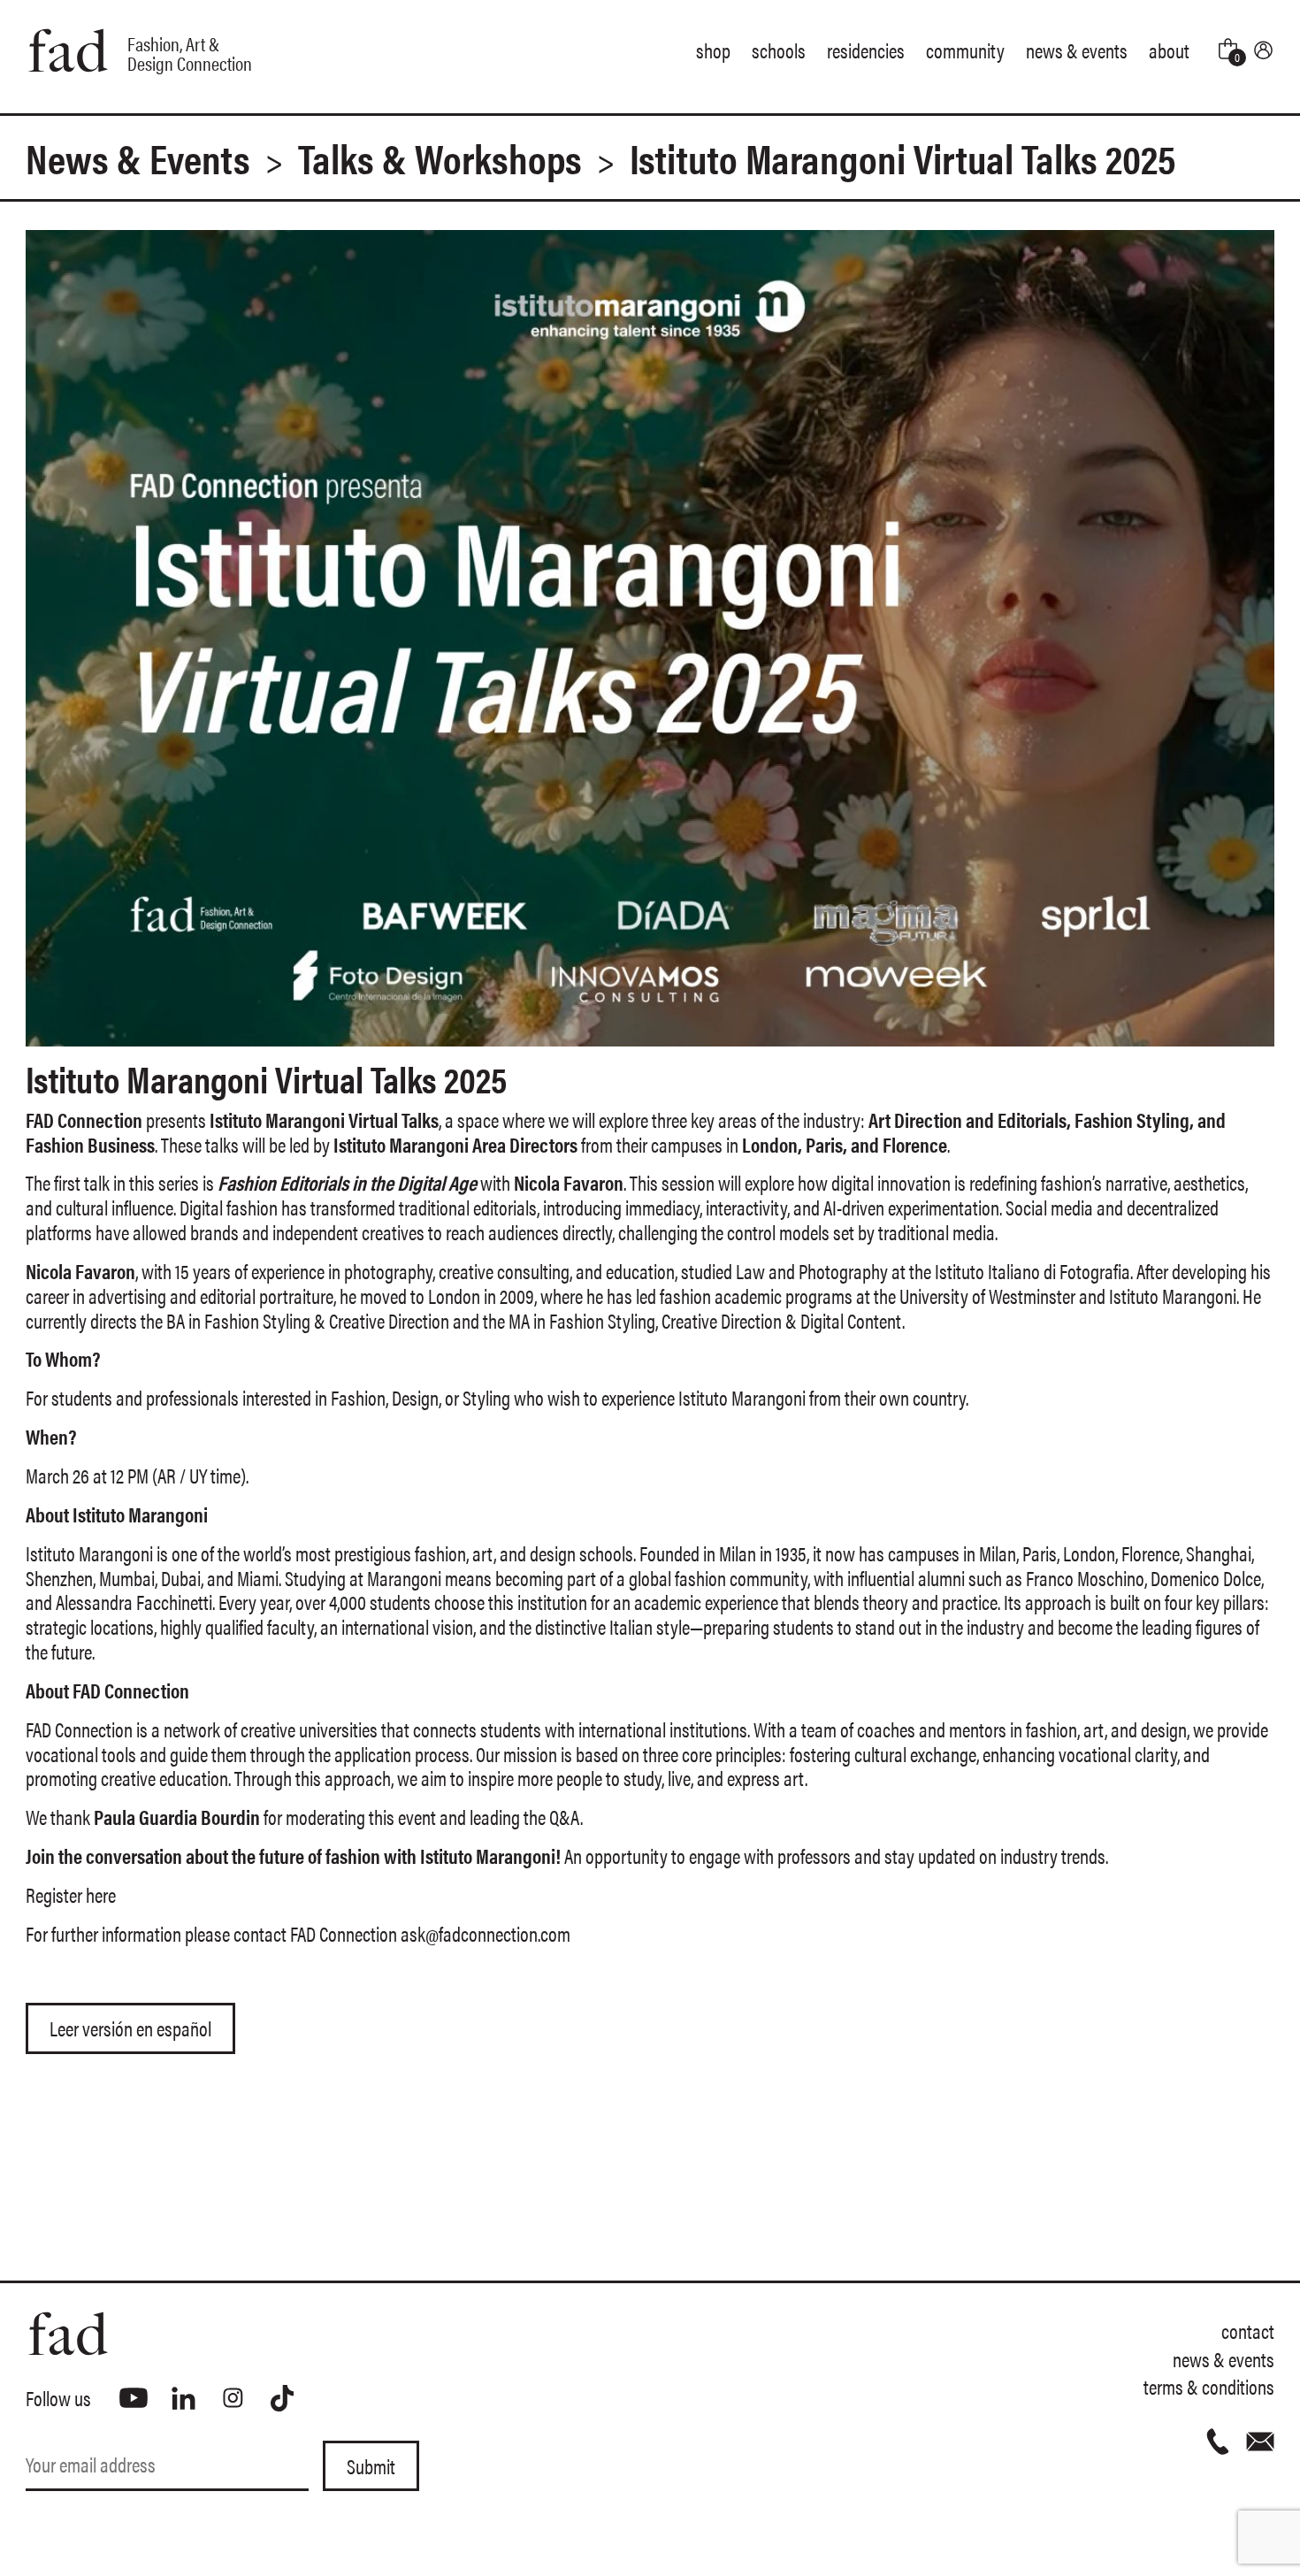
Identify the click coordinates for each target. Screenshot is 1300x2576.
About (1169, 50)
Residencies (866, 50)
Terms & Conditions (1209, 2386)
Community (965, 50)
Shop (713, 50)
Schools (779, 50)
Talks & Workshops (440, 157)
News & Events (1077, 50)
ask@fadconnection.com (486, 1933)
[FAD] (338, 2334)
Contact (1248, 2331)
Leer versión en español (130, 2028)
